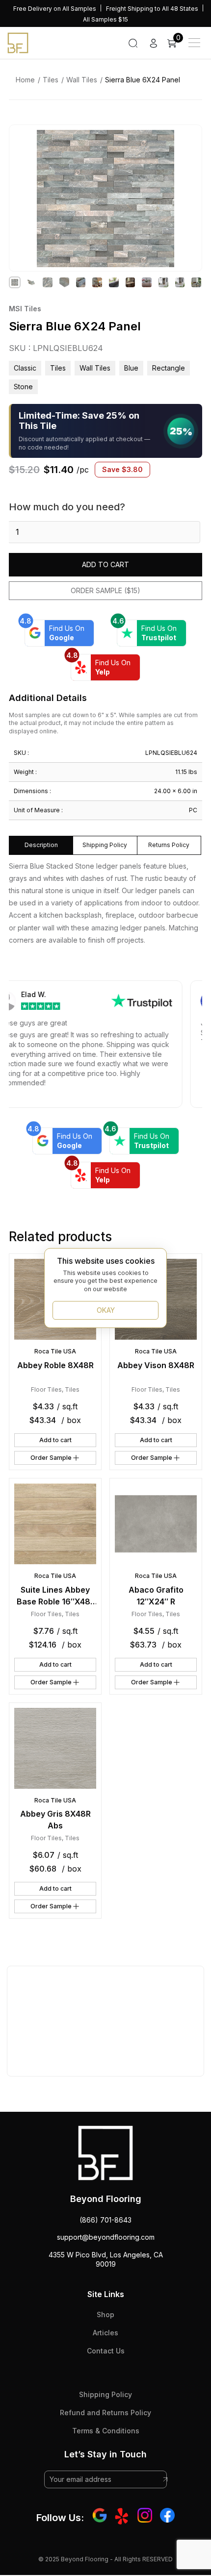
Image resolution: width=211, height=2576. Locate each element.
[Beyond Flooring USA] (18, 42)
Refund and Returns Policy (105, 2413)
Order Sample (51, 1458)
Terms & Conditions (106, 2431)
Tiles (51, 80)
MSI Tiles (25, 309)
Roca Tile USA (55, 1351)
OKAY (106, 1310)
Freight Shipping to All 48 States (152, 9)
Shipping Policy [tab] (105, 845)
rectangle (169, 368)
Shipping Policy (105, 2394)
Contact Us (106, 2351)
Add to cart (105, 564)
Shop (105, 2314)
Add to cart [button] (55, 1440)
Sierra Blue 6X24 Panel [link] (143, 80)
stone (23, 387)
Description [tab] (41, 845)
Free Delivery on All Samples (55, 9)
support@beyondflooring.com (106, 2237)
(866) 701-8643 (105, 2220)
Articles (105, 2333)
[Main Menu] (194, 43)
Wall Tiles (82, 80)
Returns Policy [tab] (169, 845)
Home (25, 80)
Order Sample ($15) (105, 590)
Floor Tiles (46, 1389)
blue (131, 368)
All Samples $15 (105, 19)
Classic (25, 368)
